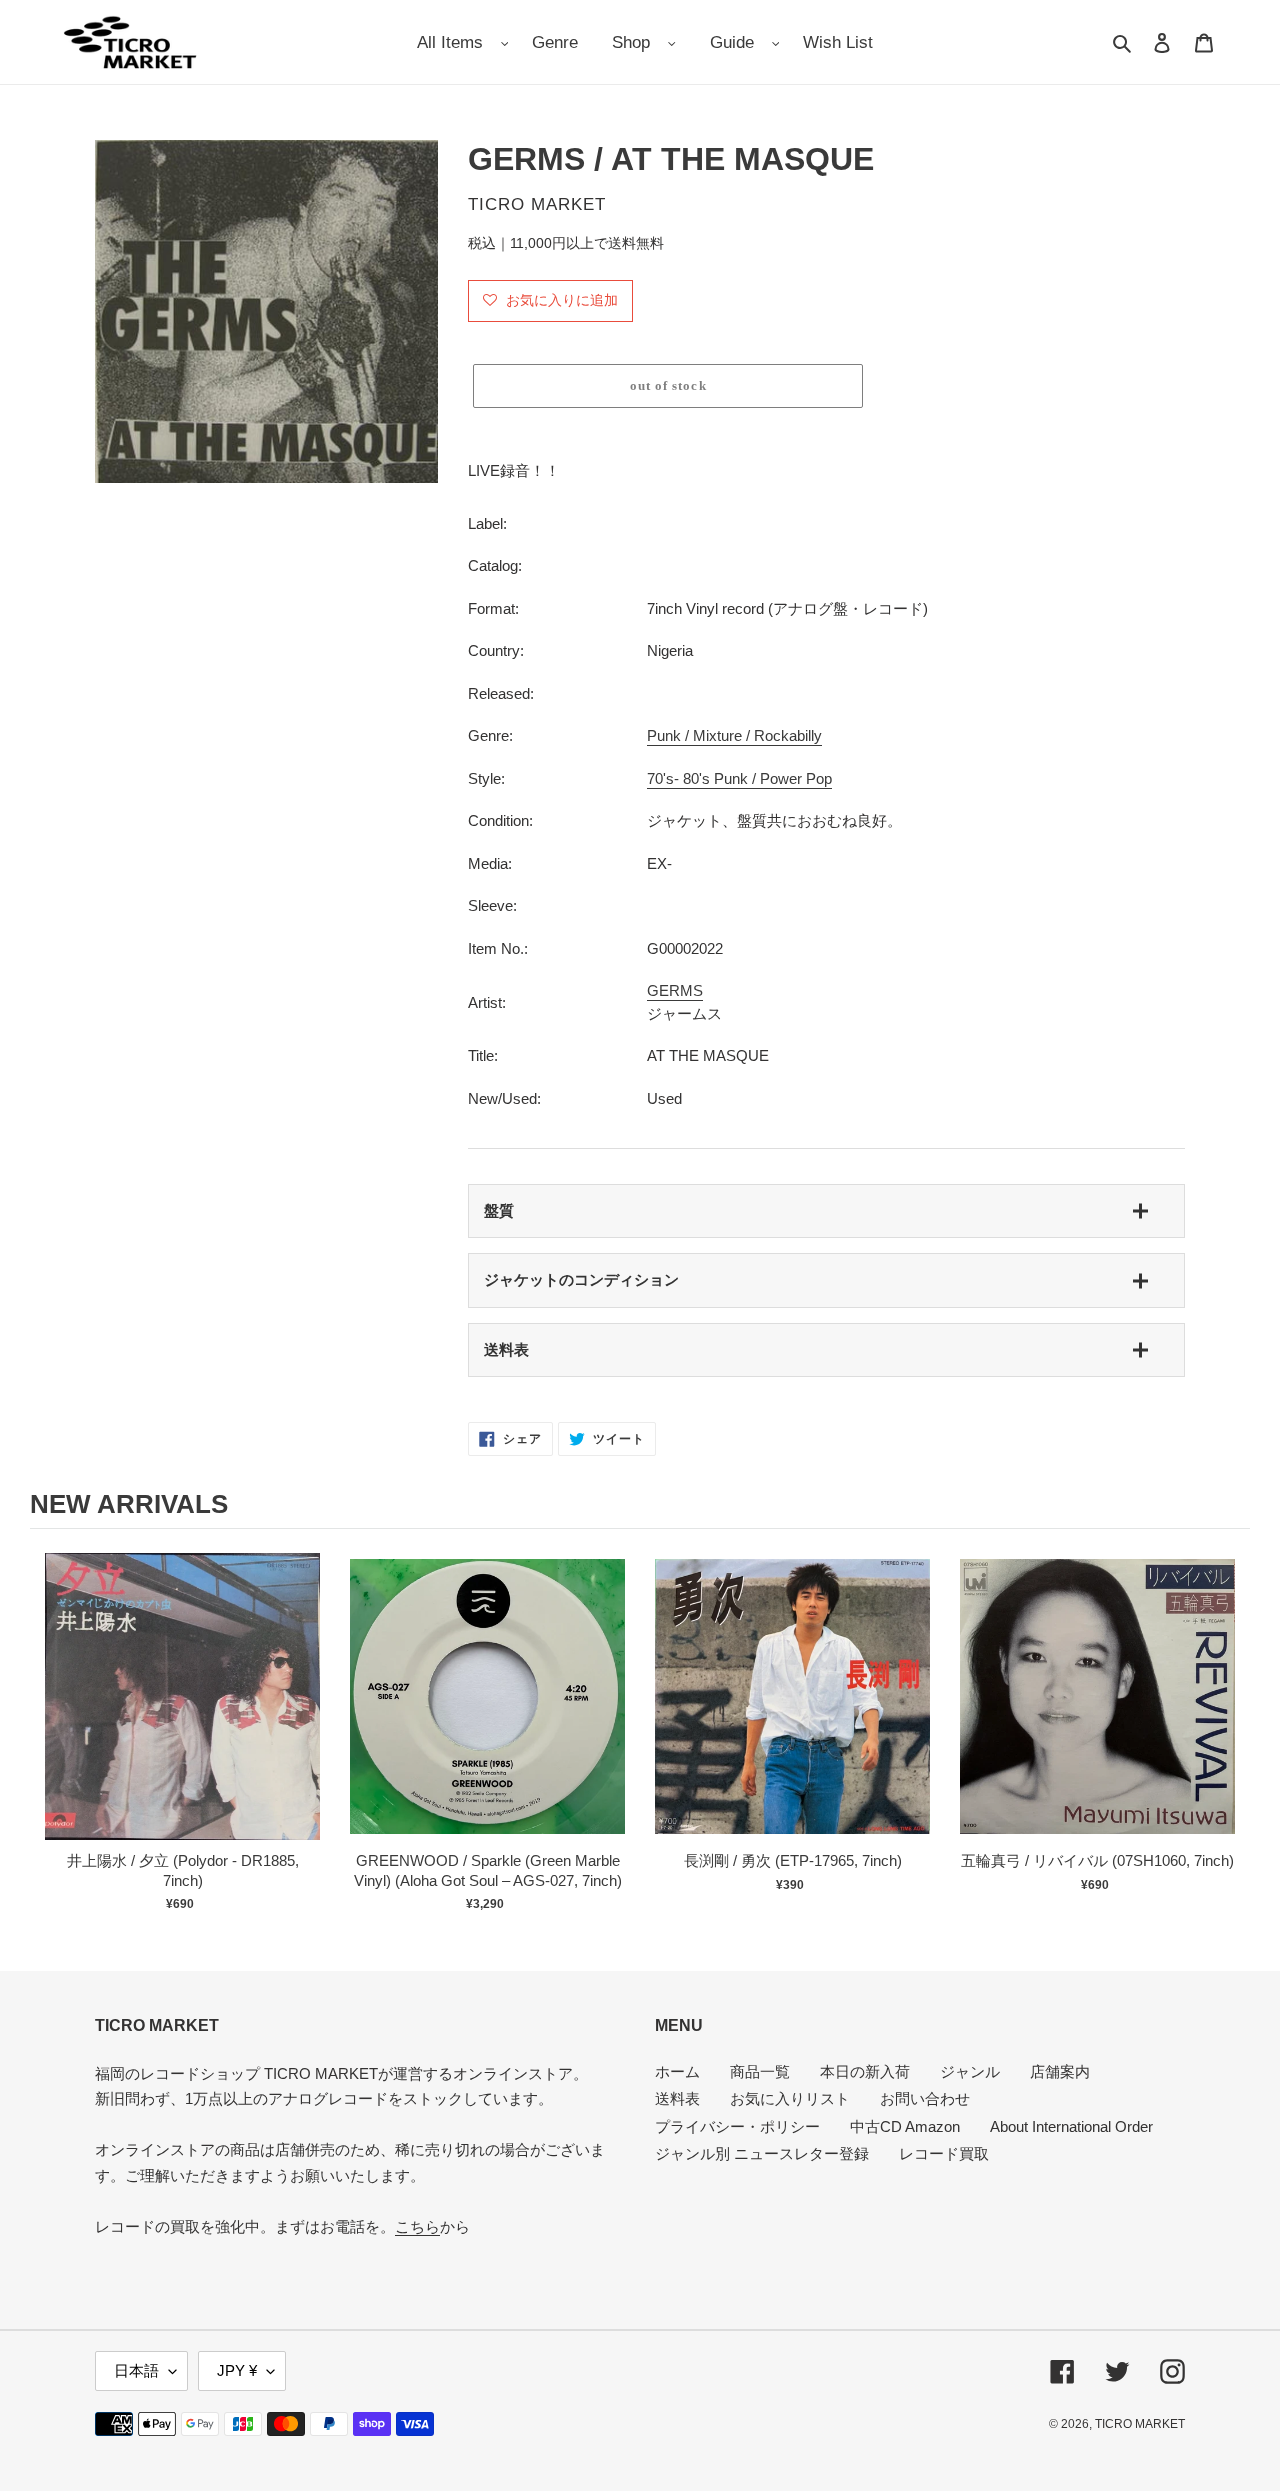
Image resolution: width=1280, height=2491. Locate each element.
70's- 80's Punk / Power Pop (739, 778)
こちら (417, 2226)
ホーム (677, 2071)
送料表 (506, 1349)
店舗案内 (1060, 2071)
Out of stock (183, 1716)
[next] (1230, 1732)
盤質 (499, 1210)
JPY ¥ (237, 2370)
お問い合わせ (925, 2098)
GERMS (675, 990)
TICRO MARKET (1140, 2424)
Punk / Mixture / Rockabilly (734, 735)
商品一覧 (760, 2071)
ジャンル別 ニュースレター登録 (762, 2153)
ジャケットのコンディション (581, 1279)
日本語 (136, 2370)
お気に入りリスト (790, 2098)
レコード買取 (944, 2153)
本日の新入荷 (865, 2071)
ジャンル (970, 2071)
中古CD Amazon (905, 2126)
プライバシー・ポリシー (737, 2126)
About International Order (1071, 2126)
